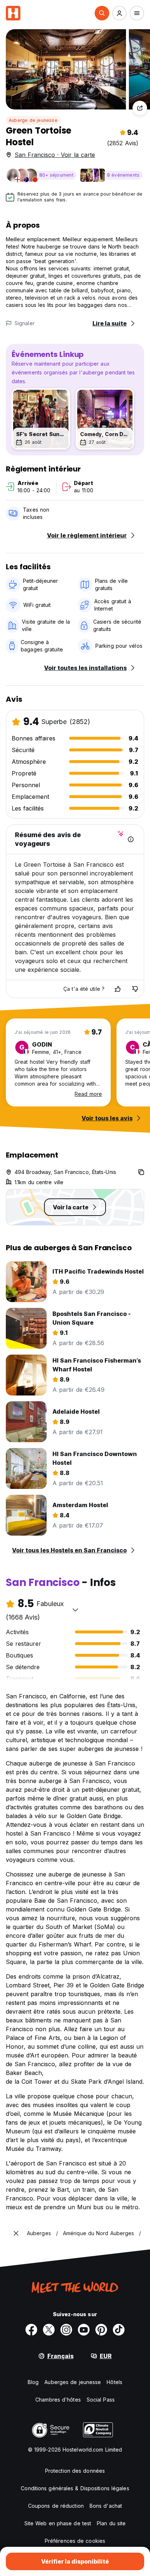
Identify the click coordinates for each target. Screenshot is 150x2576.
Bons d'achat (106, 2506)
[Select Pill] (102, 13)
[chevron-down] (75, 1610)
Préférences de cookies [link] (75, 2541)
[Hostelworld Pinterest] (101, 2330)
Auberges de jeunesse (73, 2382)
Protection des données (75, 2471)
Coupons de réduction (56, 2506)
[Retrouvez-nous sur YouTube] (84, 2330)
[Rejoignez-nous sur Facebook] (31, 2330)
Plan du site (111, 2523)
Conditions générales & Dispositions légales (75, 2488)
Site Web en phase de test (58, 2523)
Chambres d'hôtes (58, 2400)
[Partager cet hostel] (140, 108)
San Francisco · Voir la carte (55, 155)
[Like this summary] (118, 989)
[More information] (131, 839)
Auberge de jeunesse (33, 120)
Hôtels (115, 2382)
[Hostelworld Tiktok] (119, 2330)
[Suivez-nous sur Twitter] (49, 2330)
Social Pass (101, 2400)
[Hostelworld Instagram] (66, 2330)
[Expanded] (16, 2233)
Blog (33, 2382)
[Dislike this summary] (135, 989)
